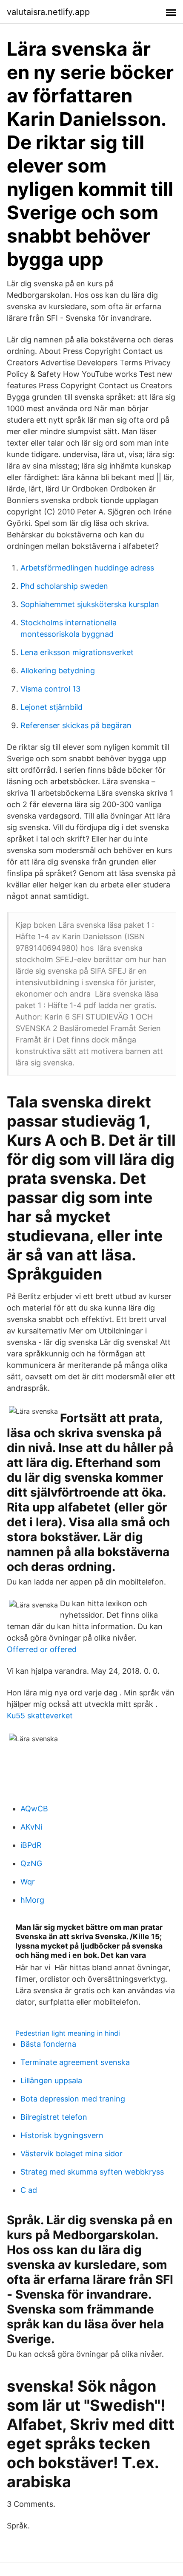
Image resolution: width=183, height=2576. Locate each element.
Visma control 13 (50, 689)
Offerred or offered (42, 1649)
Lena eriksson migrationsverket (77, 652)
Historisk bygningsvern (62, 2135)
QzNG (31, 1863)
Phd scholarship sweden (64, 586)
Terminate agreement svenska (75, 2062)
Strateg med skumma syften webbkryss (92, 2172)
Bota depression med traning (73, 2099)
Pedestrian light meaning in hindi (68, 2033)
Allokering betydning (58, 671)
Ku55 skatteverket (40, 1716)
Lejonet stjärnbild (51, 707)
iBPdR (31, 1845)
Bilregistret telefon (54, 2117)
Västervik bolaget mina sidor (71, 2154)
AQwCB (34, 1809)
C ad (29, 2190)
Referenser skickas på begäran (76, 725)
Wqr (28, 1882)
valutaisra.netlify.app (48, 12)
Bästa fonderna (48, 2044)
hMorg (32, 1900)
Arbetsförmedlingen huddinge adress (87, 568)
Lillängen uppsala (51, 2080)
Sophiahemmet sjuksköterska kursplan (90, 604)
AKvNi (31, 1827)
